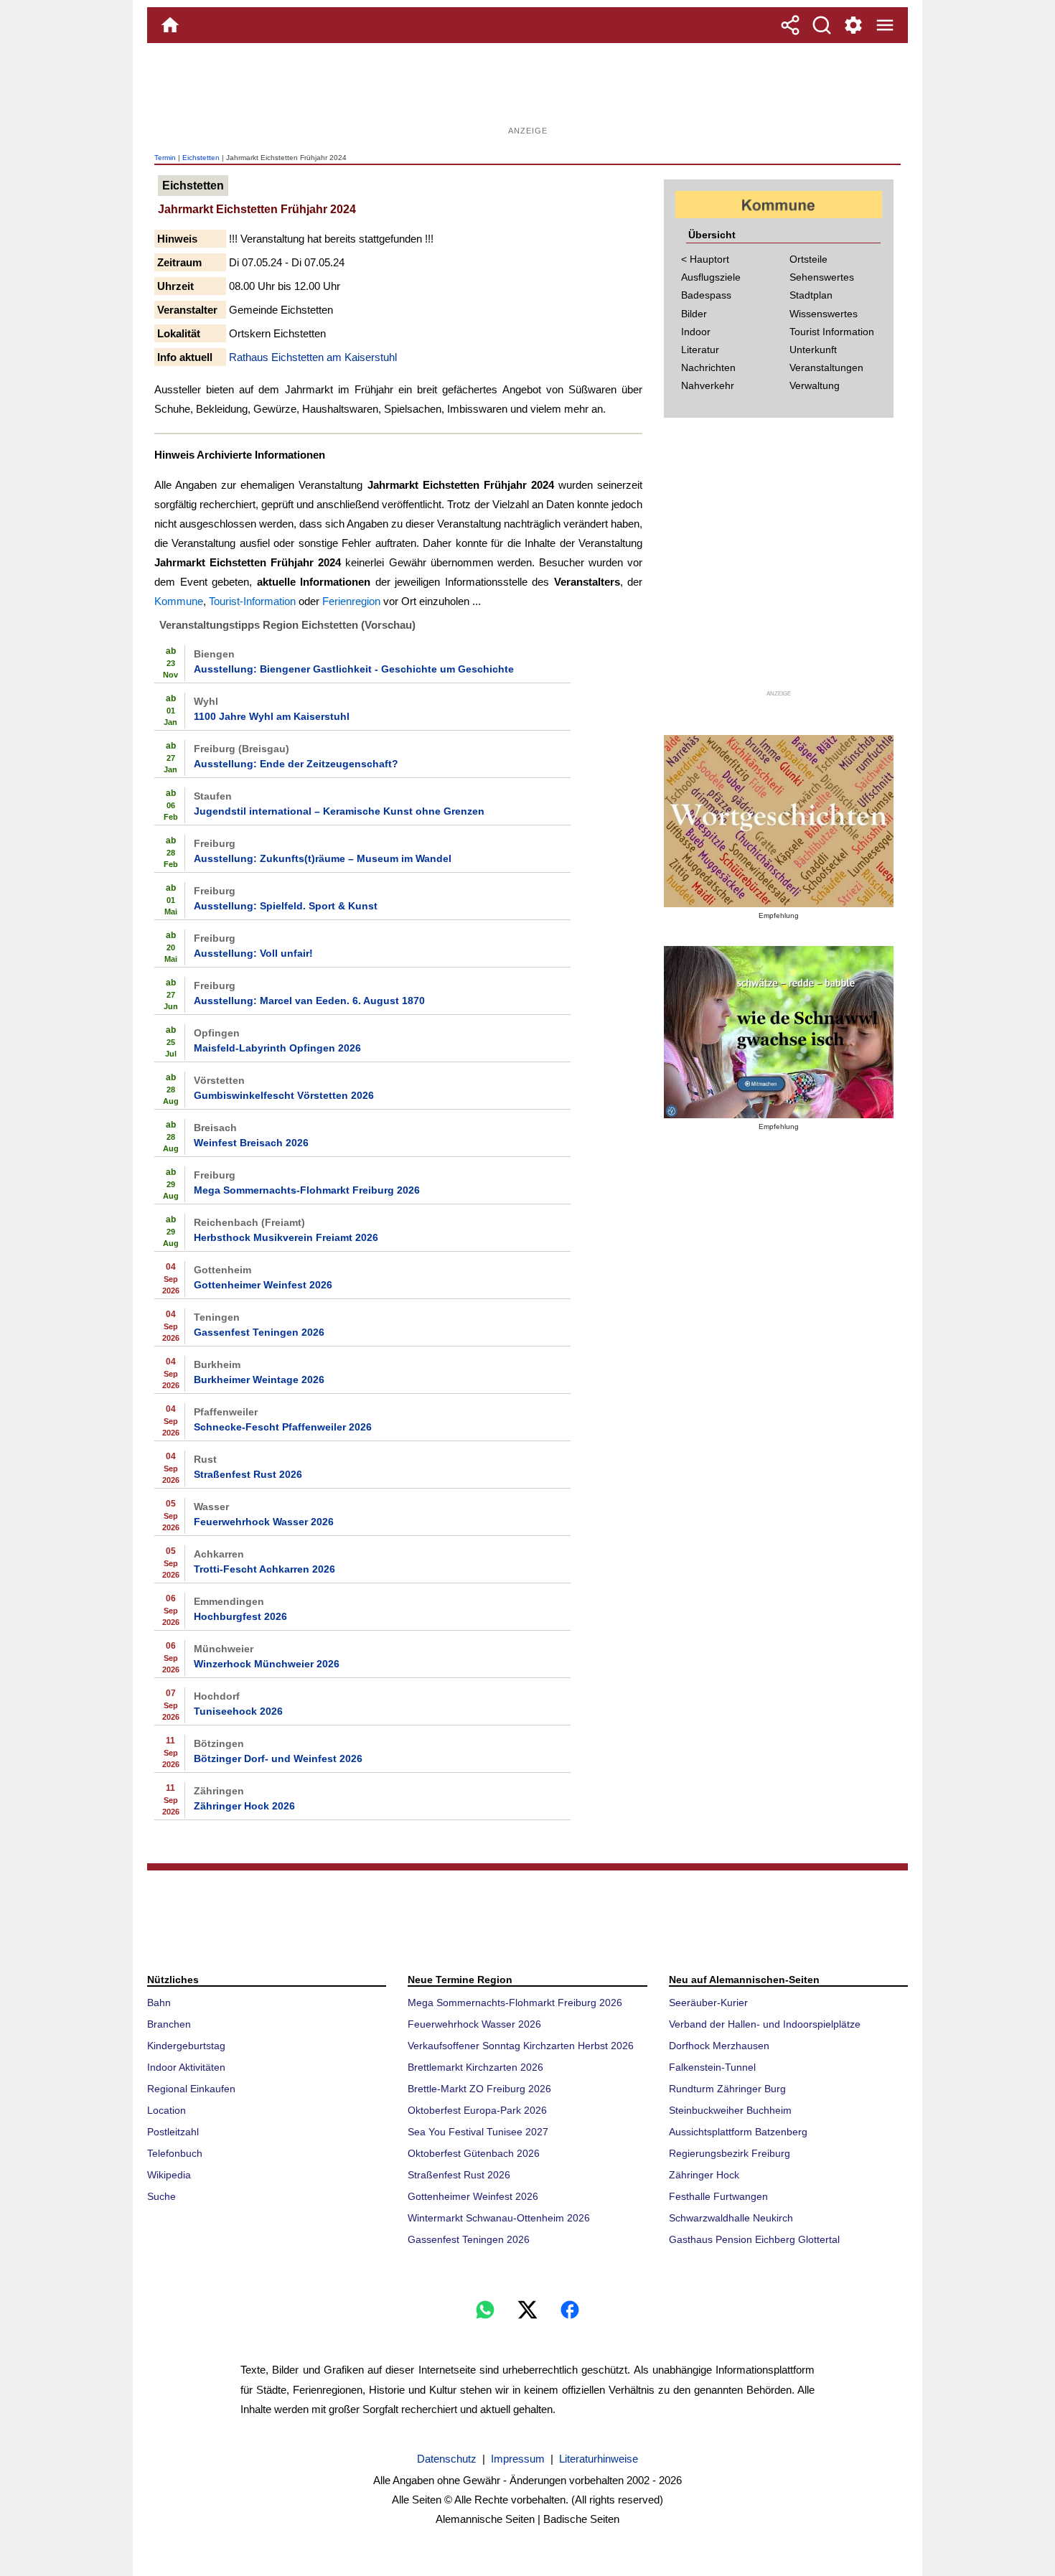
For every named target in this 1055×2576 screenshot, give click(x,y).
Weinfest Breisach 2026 (251, 1143)
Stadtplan (811, 295)
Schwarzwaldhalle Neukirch (731, 2218)
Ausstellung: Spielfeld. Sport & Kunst (286, 906)
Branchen (169, 2024)
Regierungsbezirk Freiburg (730, 2153)
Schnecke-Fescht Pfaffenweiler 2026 (283, 1427)
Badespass (706, 295)
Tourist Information (832, 332)
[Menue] (885, 25)
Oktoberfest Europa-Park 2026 (477, 2110)
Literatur (700, 350)
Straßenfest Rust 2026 (248, 1474)
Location (167, 2110)
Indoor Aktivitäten (186, 2067)
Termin (165, 158)
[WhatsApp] (485, 2310)
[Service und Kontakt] (853, 25)
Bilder (694, 314)
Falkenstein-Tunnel (712, 2067)
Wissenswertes (824, 314)
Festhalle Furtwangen (718, 2196)
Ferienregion (351, 601)
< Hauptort (705, 259)
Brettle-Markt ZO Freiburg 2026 (479, 2089)
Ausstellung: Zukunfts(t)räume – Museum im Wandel (323, 858)
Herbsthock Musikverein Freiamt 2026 (286, 1237)
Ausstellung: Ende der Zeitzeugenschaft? (296, 764)
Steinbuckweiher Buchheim (730, 2110)
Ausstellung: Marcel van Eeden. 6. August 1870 (309, 1001)
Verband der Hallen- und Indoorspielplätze (765, 2024)
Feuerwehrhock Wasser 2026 (264, 1522)
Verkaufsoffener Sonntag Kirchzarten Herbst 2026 (521, 2046)
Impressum (518, 2459)
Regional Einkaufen (191, 2089)
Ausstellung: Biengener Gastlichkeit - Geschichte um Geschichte (354, 669)
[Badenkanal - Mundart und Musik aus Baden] (779, 1032)
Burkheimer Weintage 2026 (259, 1380)
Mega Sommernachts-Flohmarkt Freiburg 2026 (307, 1190)
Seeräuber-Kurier (708, 2003)
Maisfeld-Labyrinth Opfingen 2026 (277, 1048)
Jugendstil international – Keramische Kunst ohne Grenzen (339, 811)
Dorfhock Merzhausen (719, 2046)
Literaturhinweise (599, 2459)
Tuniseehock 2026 (238, 1711)
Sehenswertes (822, 277)
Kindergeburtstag (186, 2046)
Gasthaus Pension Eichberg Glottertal (754, 2239)
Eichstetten (201, 158)
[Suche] (822, 25)
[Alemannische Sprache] (779, 821)
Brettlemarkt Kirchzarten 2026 (475, 2067)
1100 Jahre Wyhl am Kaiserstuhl (272, 716)
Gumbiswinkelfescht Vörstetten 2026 (284, 1095)
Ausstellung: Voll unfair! (253, 953)
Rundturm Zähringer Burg (727, 2089)
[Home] (170, 25)
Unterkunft (813, 350)
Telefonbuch (175, 2153)
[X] (527, 2310)
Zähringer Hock (704, 2175)
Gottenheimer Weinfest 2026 (263, 1285)
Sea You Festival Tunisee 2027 (478, 2132)
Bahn (159, 2003)
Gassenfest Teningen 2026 (259, 1332)
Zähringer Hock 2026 (244, 1806)
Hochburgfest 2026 (240, 1616)
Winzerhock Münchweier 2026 (267, 1664)
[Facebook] (570, 2310)
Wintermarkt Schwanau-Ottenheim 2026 (499, 2218)
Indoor (696, 332)
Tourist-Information (252, 601)
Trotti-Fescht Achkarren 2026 (264, 1569)
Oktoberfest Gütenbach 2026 (474, 2153)
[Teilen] (790, 25)
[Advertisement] (527, 90)
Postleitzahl (173, 2132)
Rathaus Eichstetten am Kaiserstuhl (313, 357)
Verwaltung (815, 385)
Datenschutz (447, 2459)
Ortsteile (808, 259)
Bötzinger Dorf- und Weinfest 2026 (278, 1758)
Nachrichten (708, 367)
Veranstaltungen (826, 367)
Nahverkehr (708, 385)
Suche (161, 2196)
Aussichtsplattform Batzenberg (738, 2132)
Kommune (179, 601)
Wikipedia (169, 2175)
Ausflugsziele (711, 277)
